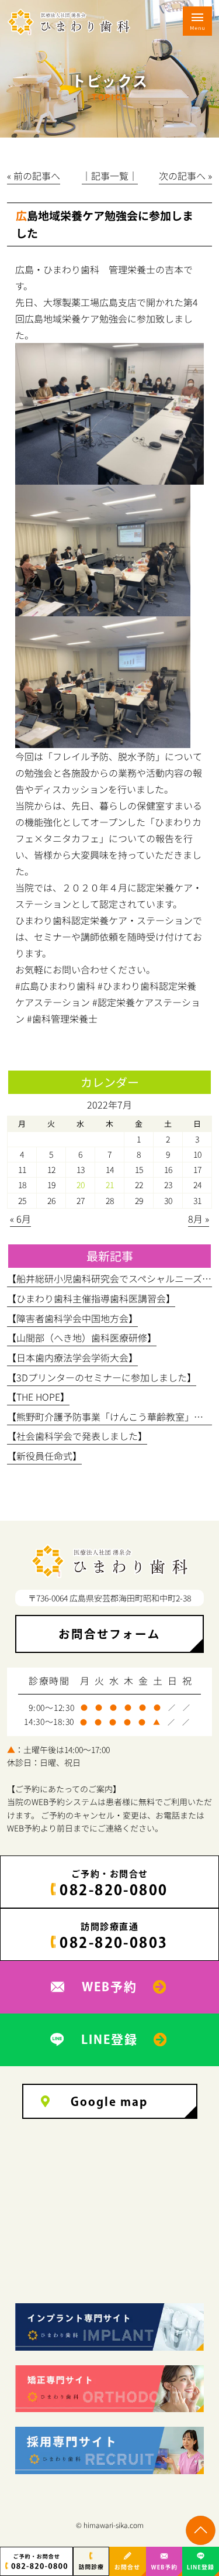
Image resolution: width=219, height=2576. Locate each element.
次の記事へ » (185, 176)
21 (110, 1185)
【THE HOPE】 (38, 1397)
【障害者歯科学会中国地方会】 (72, 1318)
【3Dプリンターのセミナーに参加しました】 (102, 1377)
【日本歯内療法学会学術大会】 (72, 1357)
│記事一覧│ (110, 176)
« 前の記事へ (34, 176)
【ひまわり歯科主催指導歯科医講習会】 (91, 1298)
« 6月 (20, 1219)
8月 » (199, 1219)
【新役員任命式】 (44, 1456)
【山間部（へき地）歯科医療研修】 (82, 1337)
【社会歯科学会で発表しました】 (77, 1436)
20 (81, 1185)
